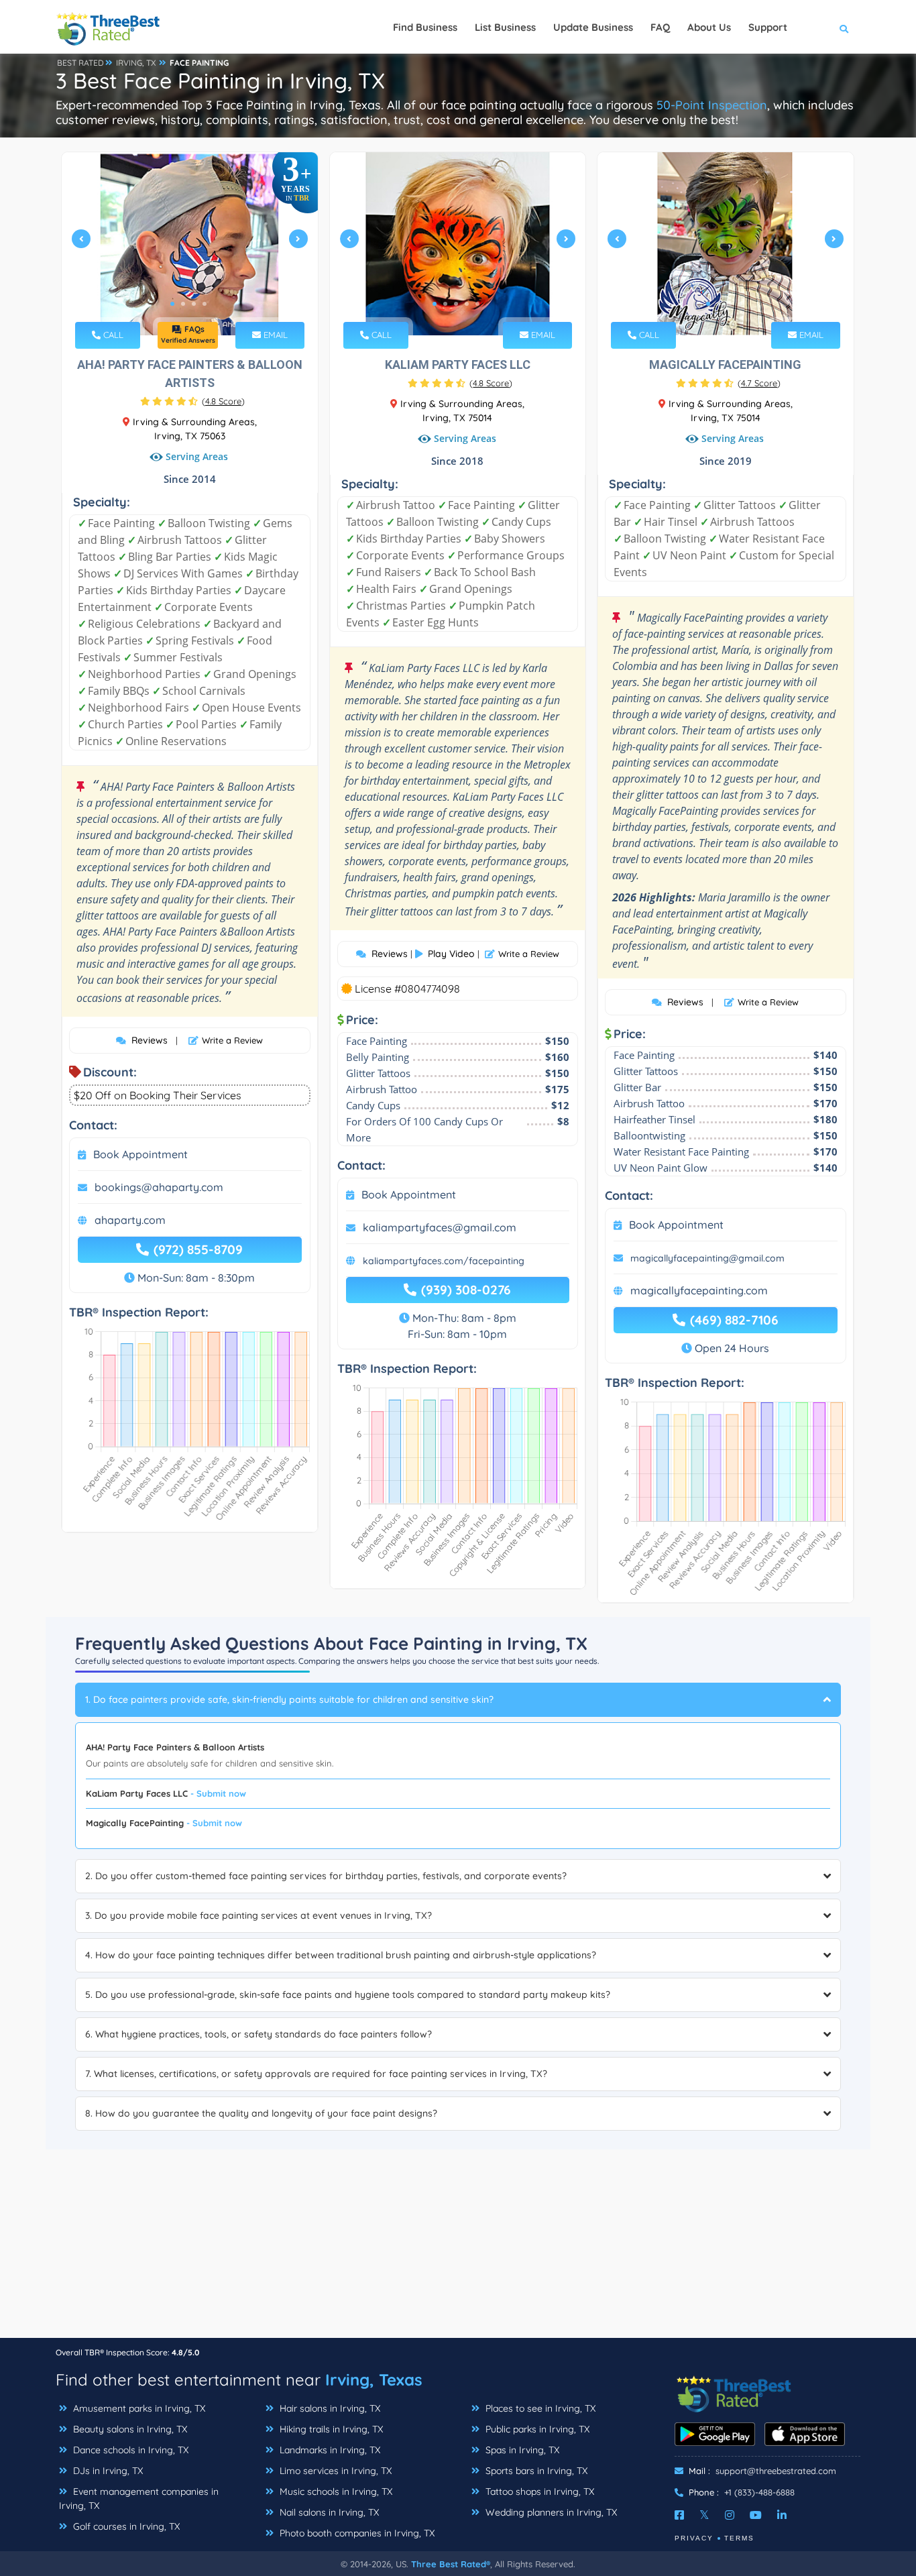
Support (768, 27)
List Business (505, 27)
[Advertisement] (458, 2243)
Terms (739, 2538)
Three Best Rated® (451, 2564)
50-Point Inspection (712, 105)
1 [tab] (172, 304)
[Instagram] (730, 2515)
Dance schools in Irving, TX (129, 2450)
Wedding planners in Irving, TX (550, 2512)
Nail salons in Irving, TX (328, 2512)
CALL (112, 335)
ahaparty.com (130, 1220)
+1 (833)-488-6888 (759, 2492)
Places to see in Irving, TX (539, 2408)
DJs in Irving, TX (107, 2471)
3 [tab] (194, 304)
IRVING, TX (136, 63)
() (223, 401)
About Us (709, 27)
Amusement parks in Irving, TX (138, 2408)
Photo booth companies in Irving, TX (356, 2533)
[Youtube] (756, 2515)
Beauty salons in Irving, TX (129, 2429)
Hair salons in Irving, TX (329, 2408)
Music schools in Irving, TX (335, 2491)
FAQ (660, 27)
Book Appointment (140, 1154)
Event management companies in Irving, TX (139, 2499)
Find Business (425, 27)
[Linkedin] (782, 2515)
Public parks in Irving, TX (536, 2429)
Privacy (694, 2538)
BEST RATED (80, 63)
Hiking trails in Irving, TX (330, 2429)
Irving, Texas (374, 2379)
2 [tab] (183, 304)
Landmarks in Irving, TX (329, 2450)
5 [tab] (477, 304)
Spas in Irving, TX (521, 2450)
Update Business (593, 27)
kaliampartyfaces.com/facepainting (444, 1261)
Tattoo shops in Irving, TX (538, 2491)
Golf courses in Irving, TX (125, 2526)
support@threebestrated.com (776, 2471)
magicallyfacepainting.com (699, 1290)
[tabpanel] (190, 244)
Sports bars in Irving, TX (535, 2471)
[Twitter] (704, 2515)
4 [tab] (205, 304)
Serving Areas (197, 456)
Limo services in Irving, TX (334, 2471)
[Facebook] (679, 2515)
